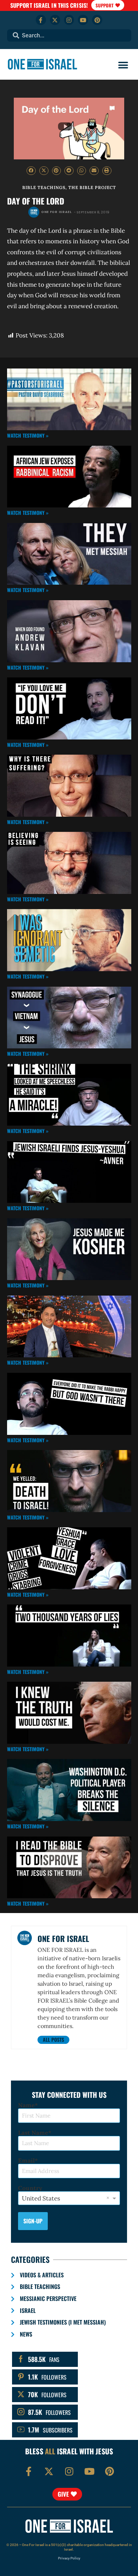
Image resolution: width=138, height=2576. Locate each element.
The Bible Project (92, 187)
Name (26, 2105)
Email (26, 2161)
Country (30, 2188)
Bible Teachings (44, 187)
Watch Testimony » (28, 435)
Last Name (33, 2133)
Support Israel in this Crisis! (49, 5)
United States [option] (41, 2198)
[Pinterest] (97, 20)
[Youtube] (83, 20)
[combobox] (69, 35)
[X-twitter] (55, 20)
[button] (123, 65)
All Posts (53, 2039)
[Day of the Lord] (69, 129)
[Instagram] (69, 20)
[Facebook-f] (41, 20)
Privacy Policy (69, 2558)
